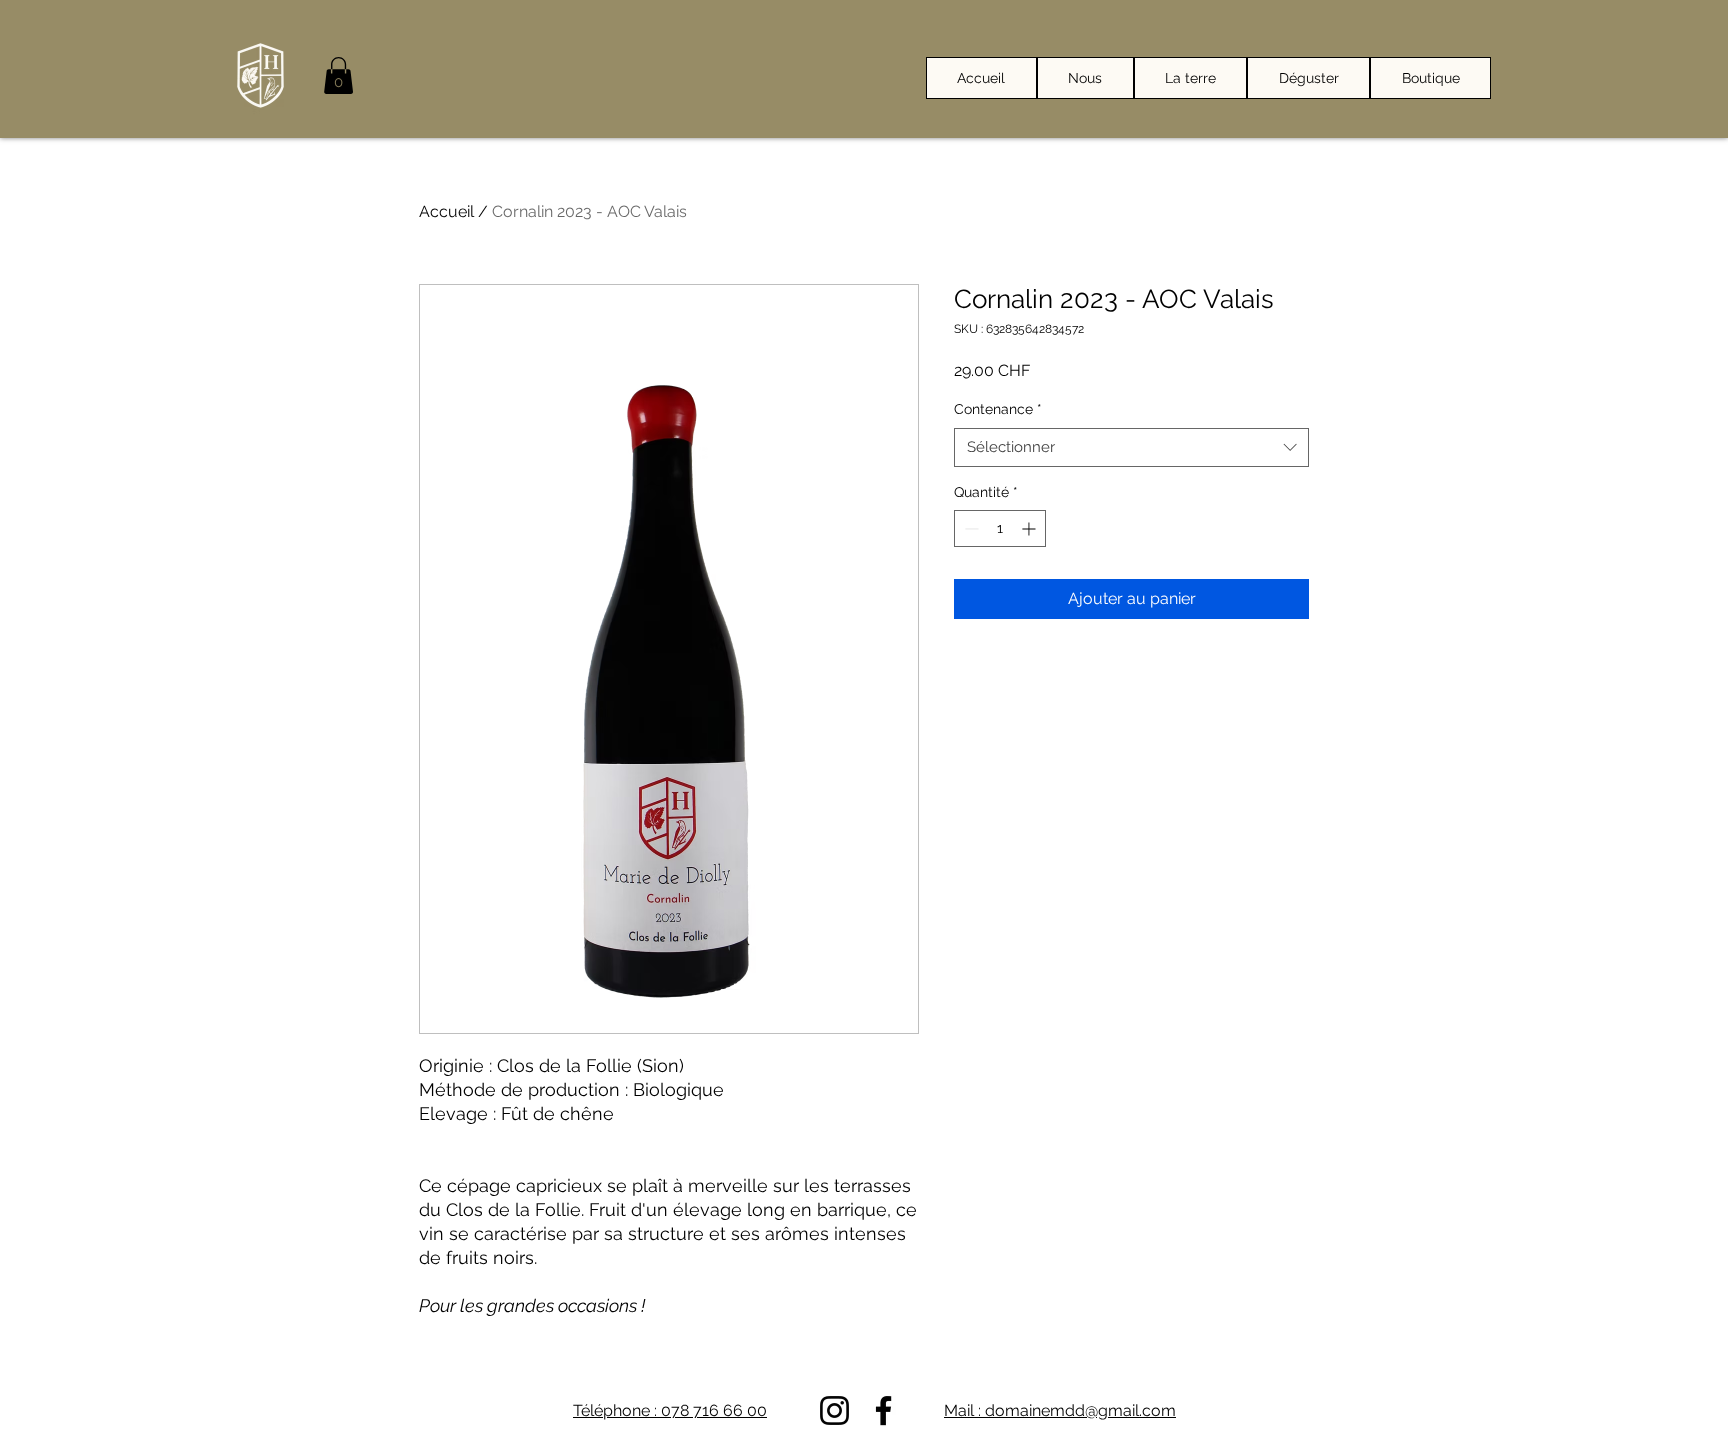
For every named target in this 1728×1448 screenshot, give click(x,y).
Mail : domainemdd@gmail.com (1060, 1410)
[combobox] (1131, 447)
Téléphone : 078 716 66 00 (670, 1410)
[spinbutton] (1000, 528)
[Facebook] (883, 1410)
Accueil (446, 211)
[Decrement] (969, 528)
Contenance (998, 409)
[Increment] (1030, 528)
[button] (338, 75)
